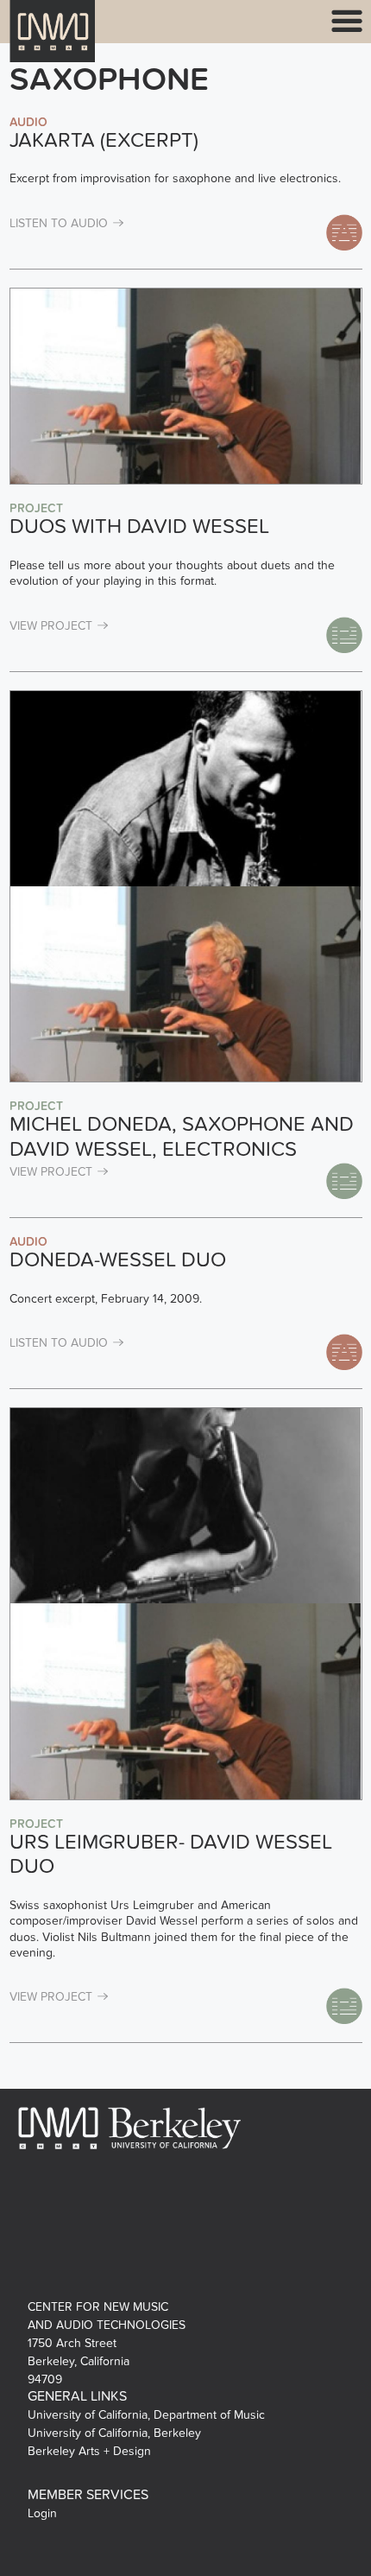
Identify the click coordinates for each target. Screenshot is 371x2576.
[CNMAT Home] (53, 42)
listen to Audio (59, 223)
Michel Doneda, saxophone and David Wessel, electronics (182, 1137)
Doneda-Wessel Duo (118, 1260)
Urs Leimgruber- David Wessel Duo (171, 1855)
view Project (51, 626)
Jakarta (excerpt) (104, 140)
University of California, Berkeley (114, 2433)
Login (42, 2513)
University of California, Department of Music (146, 2415)
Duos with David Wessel (139, 527)
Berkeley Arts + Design (89, 2451)
